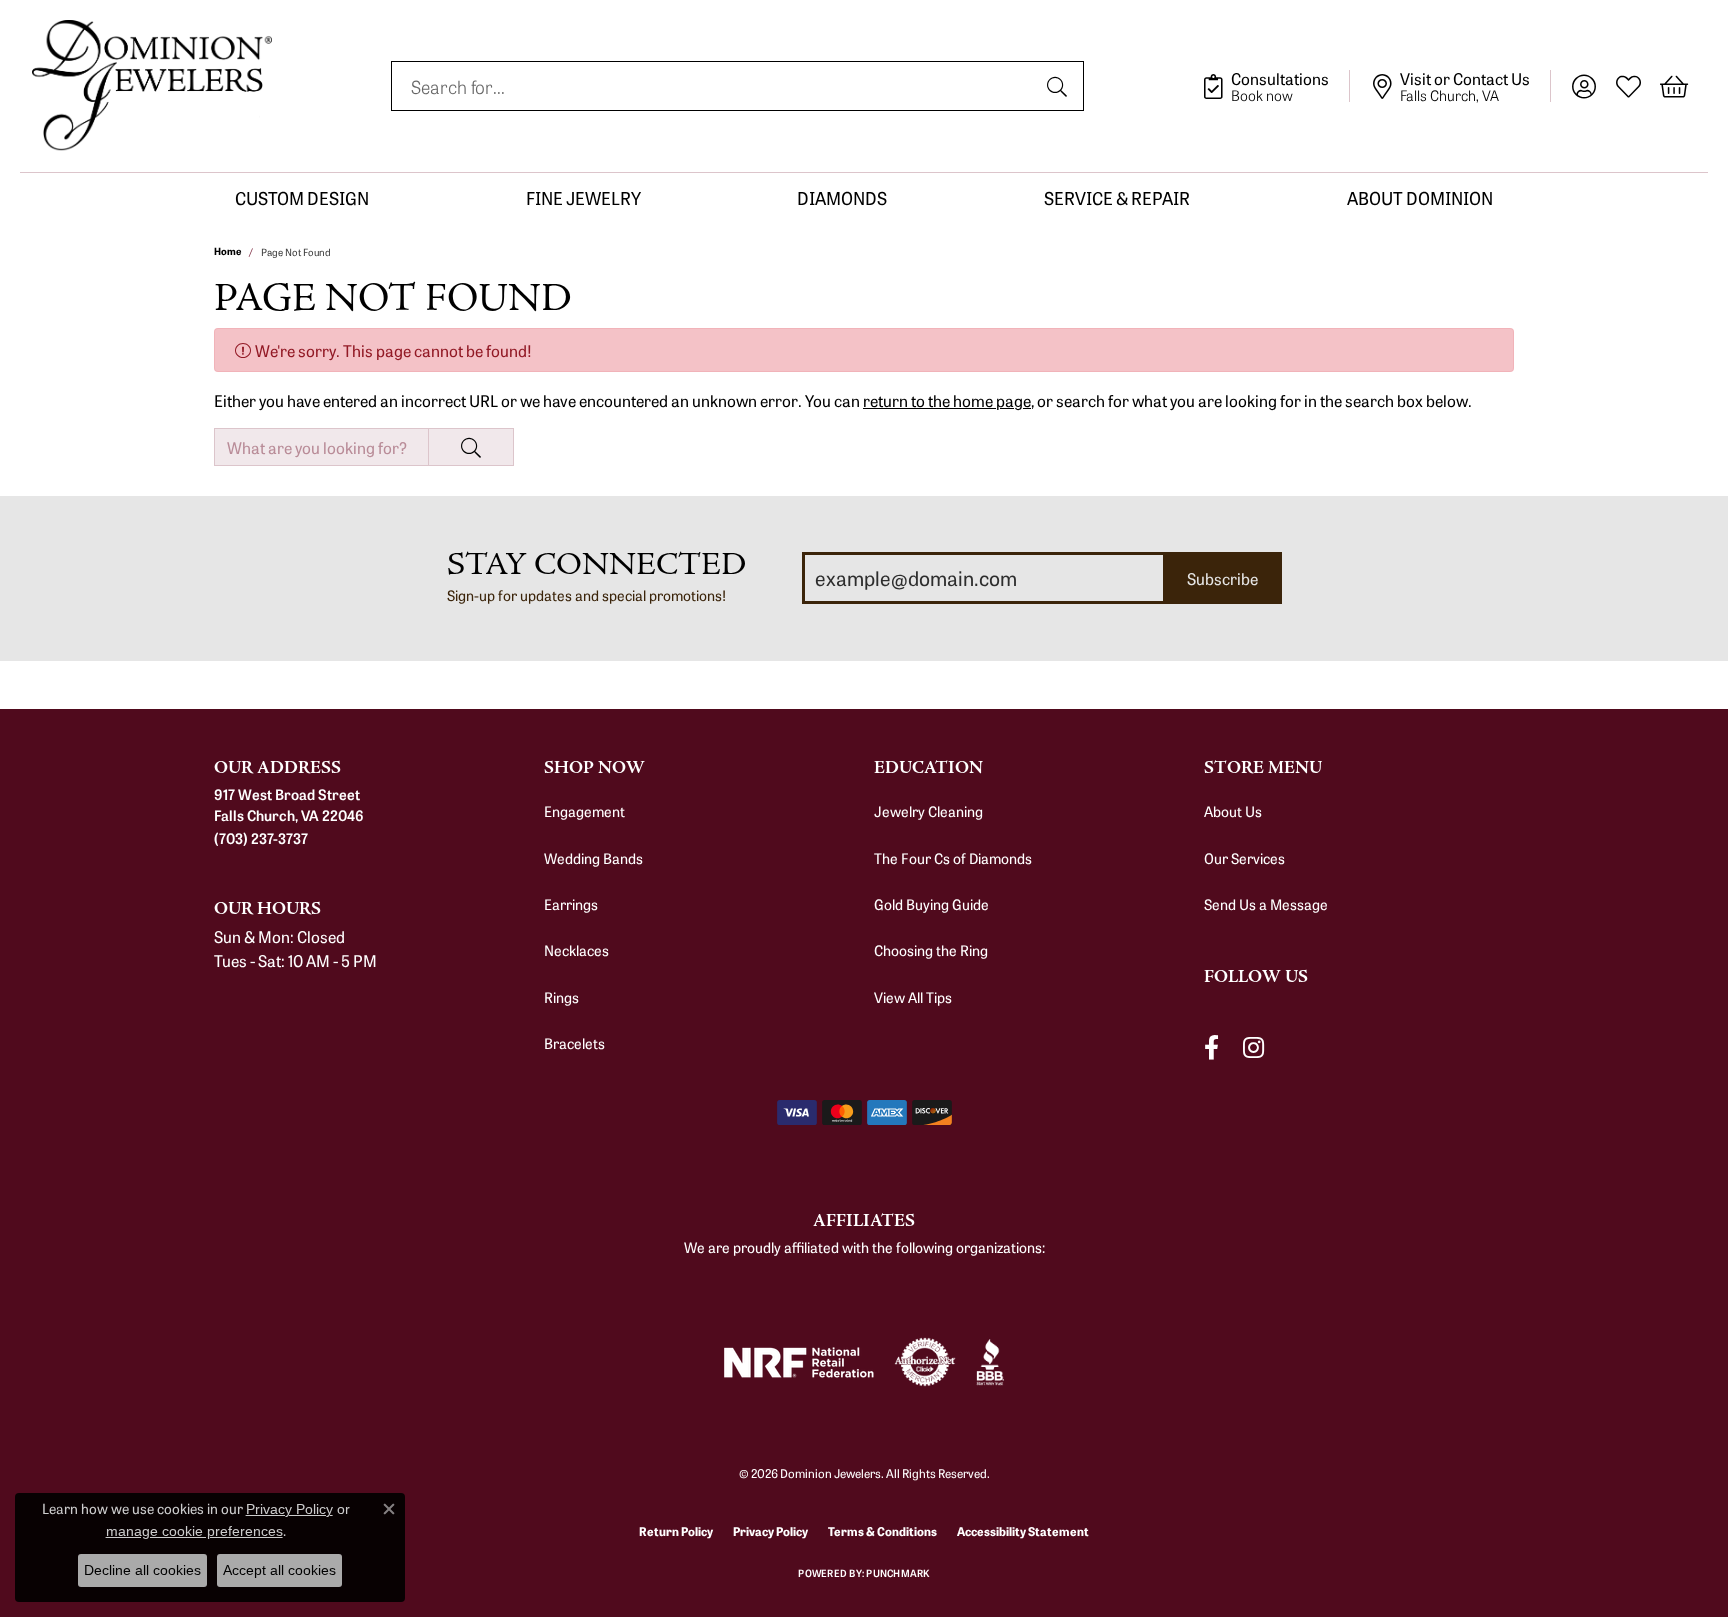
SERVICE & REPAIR (1117, 197)
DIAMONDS (842, 197)
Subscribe (1222, 578)
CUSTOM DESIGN (302, 197)
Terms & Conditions (882, 1530)
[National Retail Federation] (799, 1362)
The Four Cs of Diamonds (953, 858)
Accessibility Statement (1023, 1530)
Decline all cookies (142, 1570)
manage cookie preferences (194, 1531)
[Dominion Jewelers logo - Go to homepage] (152, 86)
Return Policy (676, 1530)
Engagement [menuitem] (584, 811)
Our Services (1244, 858)
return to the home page (947, 400)
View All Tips (913, 997)
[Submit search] (1060, 86)
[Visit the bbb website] (990, 1362)
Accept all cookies (279, 1570)
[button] (1583, 86)
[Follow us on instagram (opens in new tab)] (1253, 1047)
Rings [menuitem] (561, 997)
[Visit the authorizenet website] (925, 1362)
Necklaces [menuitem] (576, 950)
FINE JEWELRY (583, 197)
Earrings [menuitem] (571, 904)
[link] (1275, 86)
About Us (1233, 811)
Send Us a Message (1266, 904)
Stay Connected (596, 564)
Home (227, 251)
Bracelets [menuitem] (574, 1043)
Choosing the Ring (931, 950)
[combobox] (715, 86)
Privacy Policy (770, 1530)
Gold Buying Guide (931, 904)
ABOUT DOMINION (1420, 197)
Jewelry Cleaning (928, 811)
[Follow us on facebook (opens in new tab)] (1211, 1047)
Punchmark (897, 1573)
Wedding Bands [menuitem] (593, 858)
